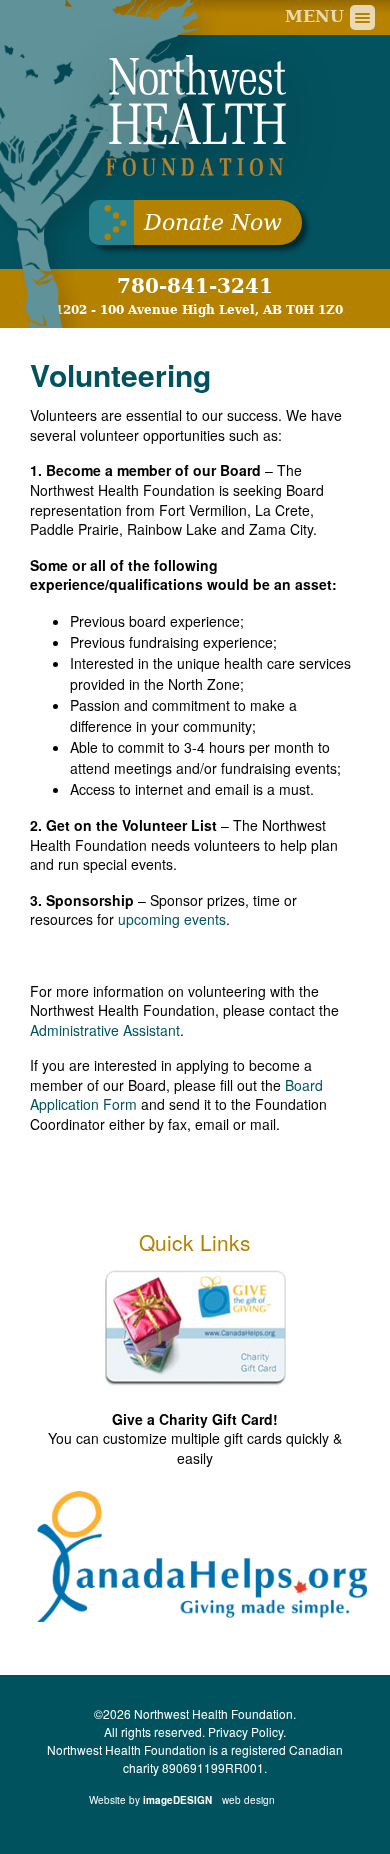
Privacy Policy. (247, 1731)
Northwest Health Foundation (195, 115)
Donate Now (213, 222)
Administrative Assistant (105, 1030)
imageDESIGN (209, 1800)
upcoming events (172, 919)
